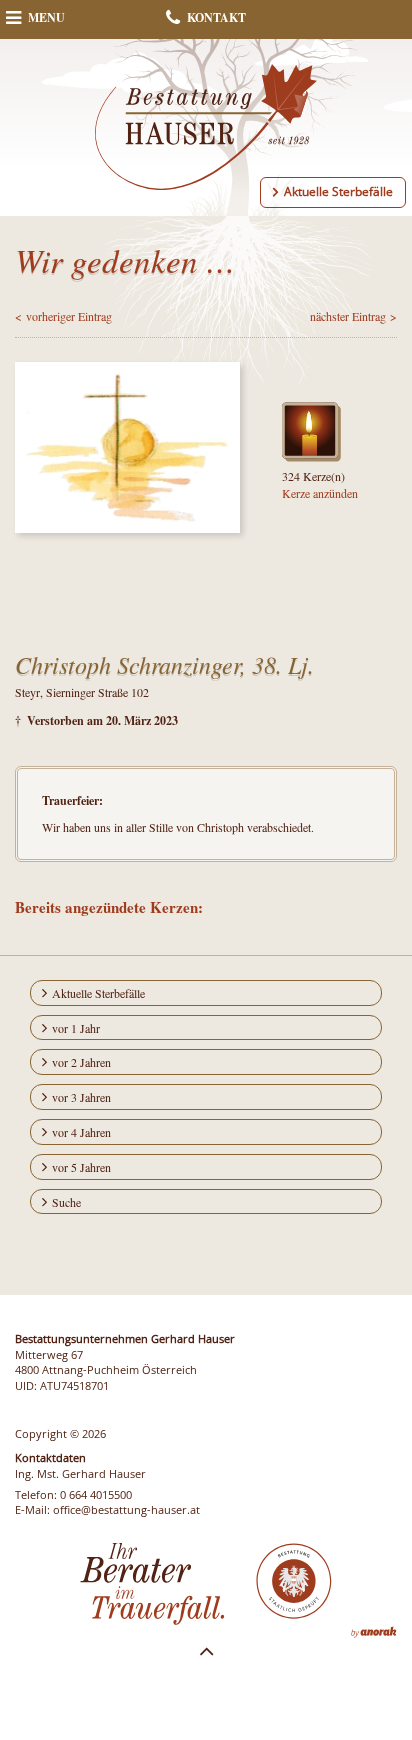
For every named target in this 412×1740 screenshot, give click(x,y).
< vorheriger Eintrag (63, 316)
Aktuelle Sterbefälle (338, 191)
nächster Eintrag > (353, 316)
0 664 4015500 (96, 1494)
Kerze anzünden (320, 493)
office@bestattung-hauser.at (126, 1509)
